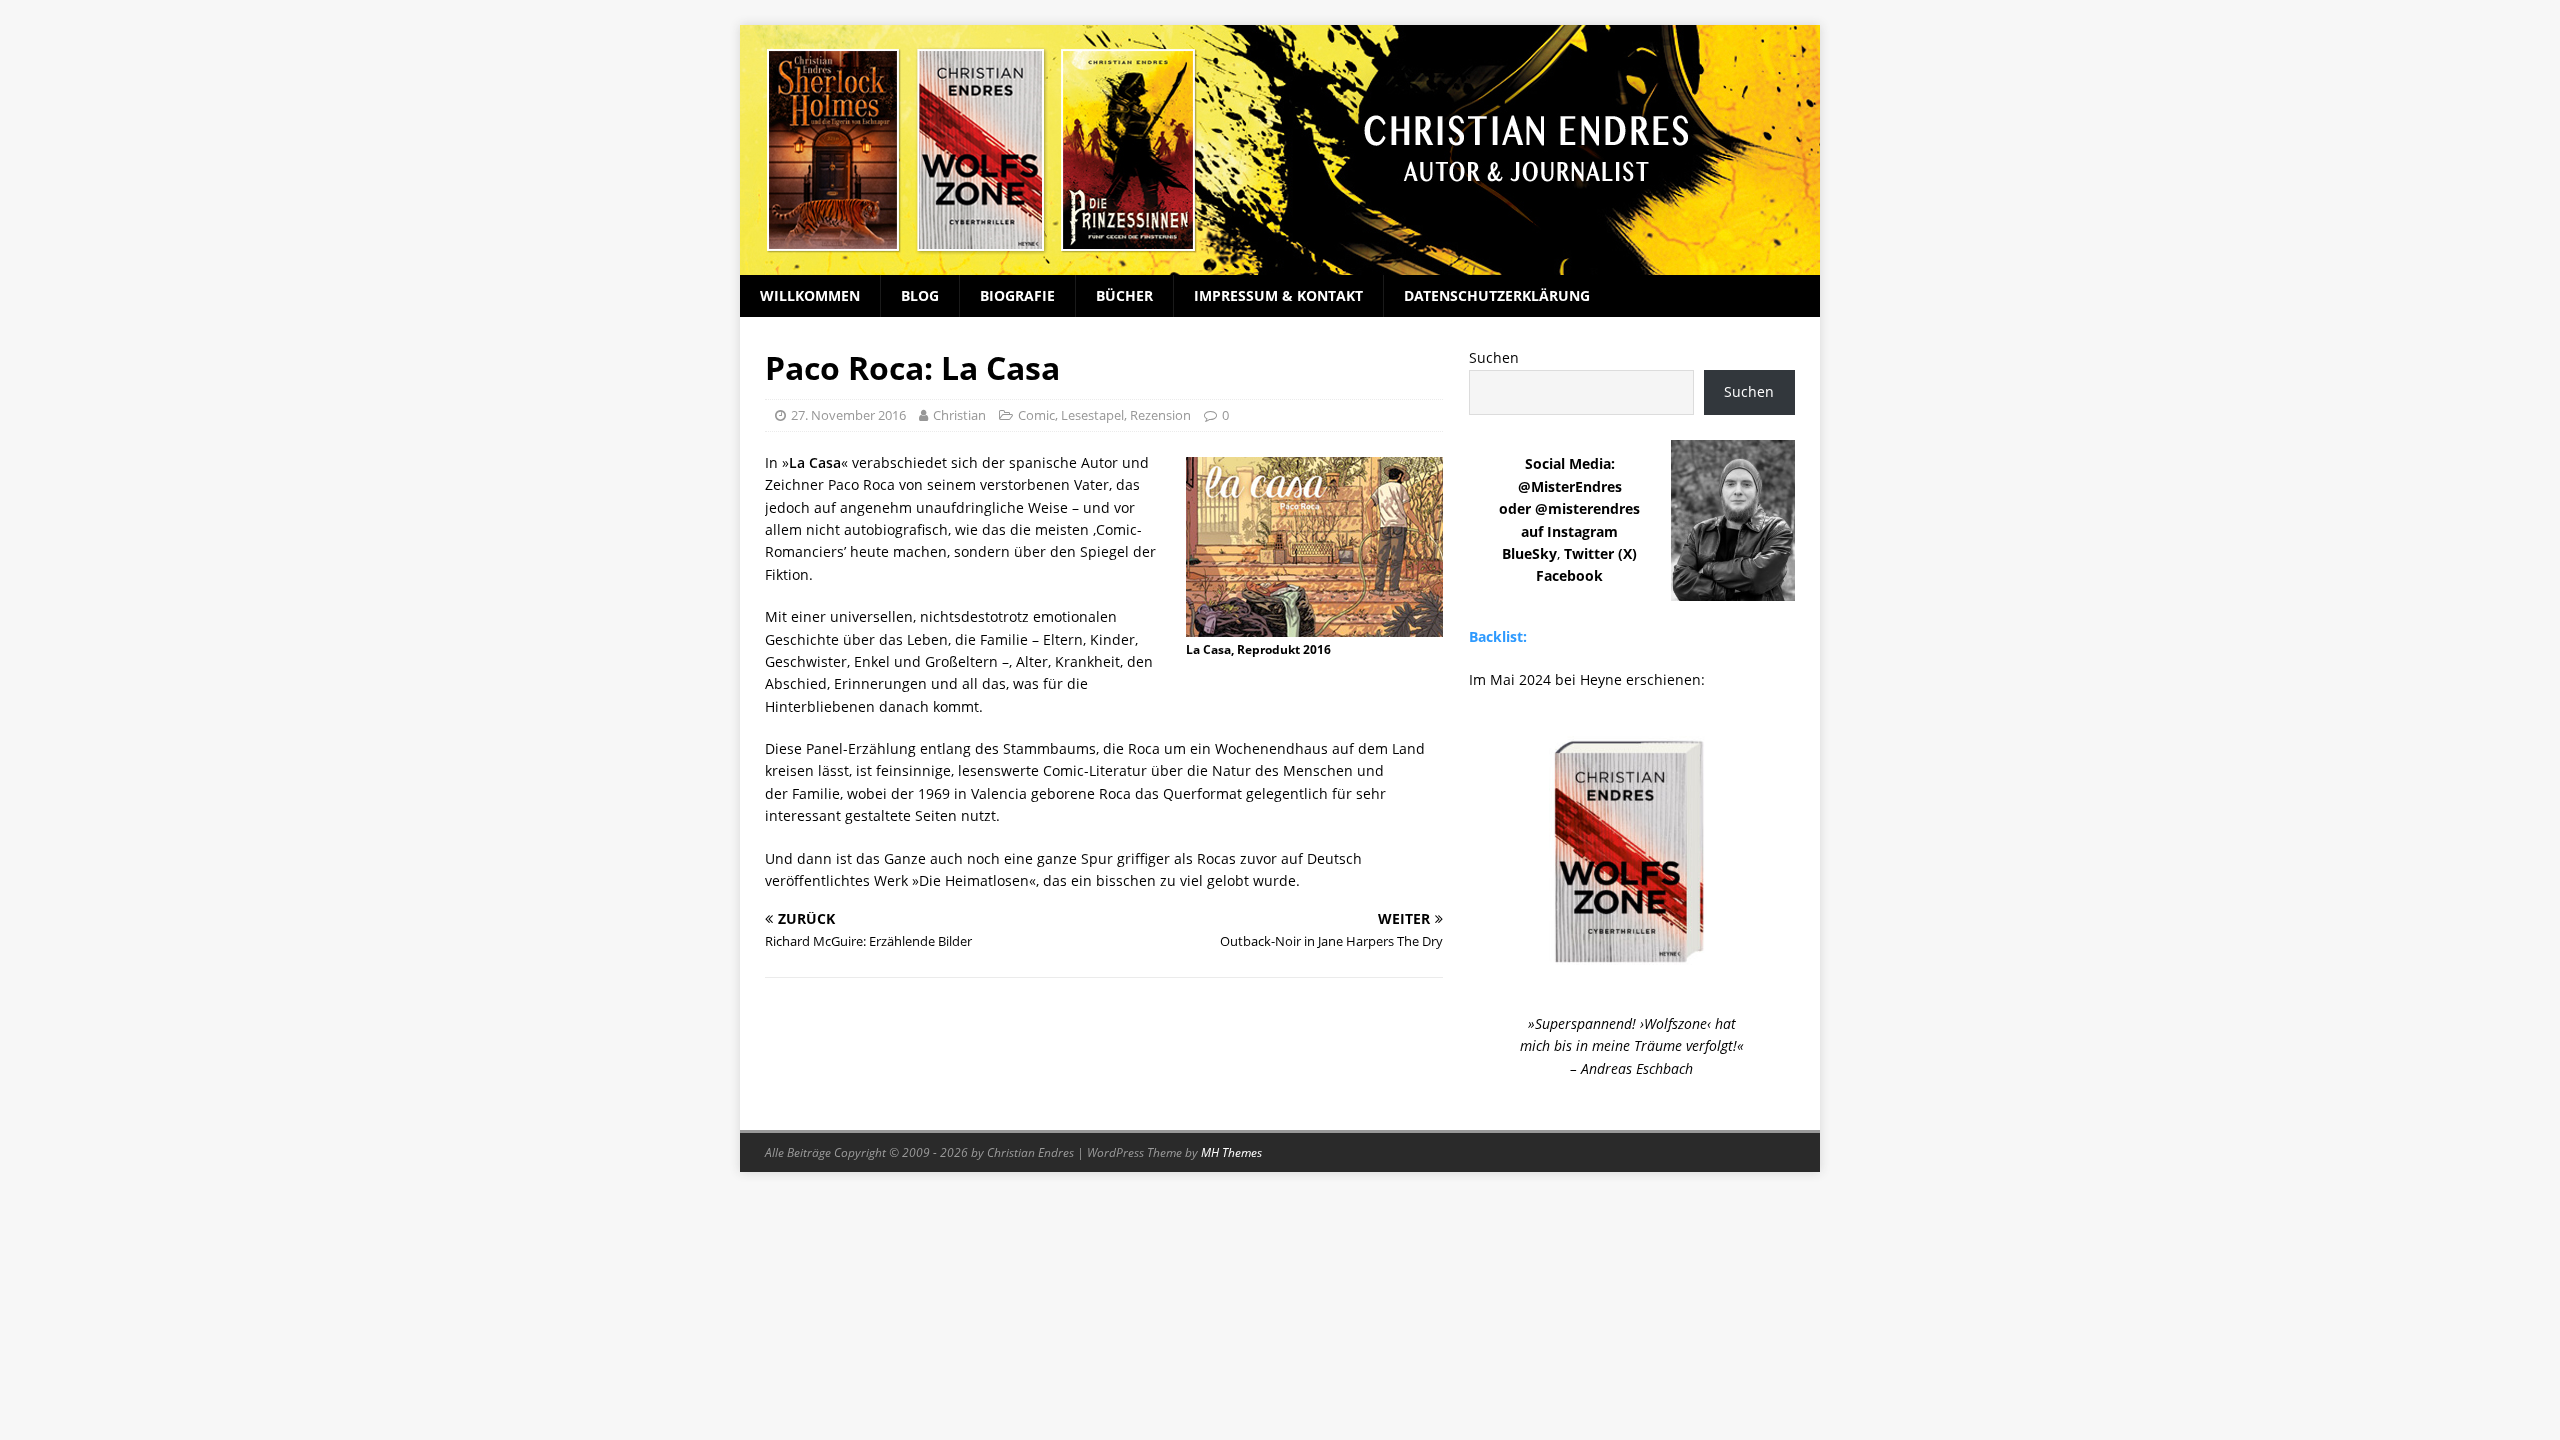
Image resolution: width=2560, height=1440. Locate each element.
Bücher (1124, 295)
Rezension (1160, 415)
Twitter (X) (1600, 553)
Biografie (1017, 295)
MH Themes (1231, 1152)
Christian (959, 415)
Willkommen (810, 295)
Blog (920, 295)
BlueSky (1529, 553)
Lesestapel (1092, 415)
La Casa (815, 462)
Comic (1036, 415)
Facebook (1569, 575)
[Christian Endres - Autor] (1280, 263)
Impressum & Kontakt (1278, 295)
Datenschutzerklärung (1497, 295)
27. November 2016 (848, 415)
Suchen (1494, 357)
